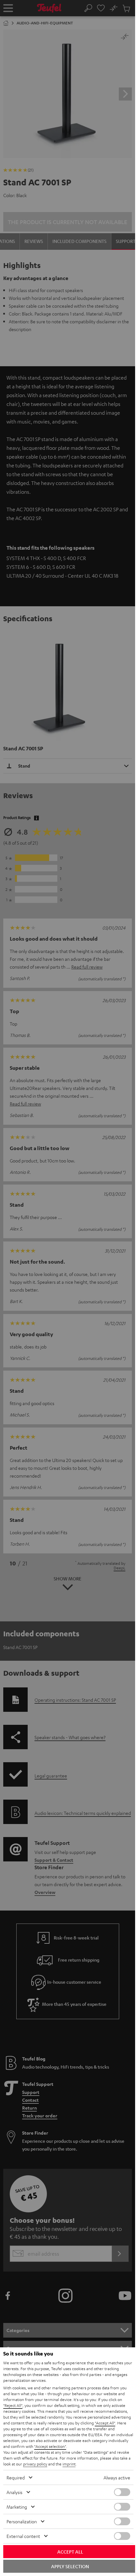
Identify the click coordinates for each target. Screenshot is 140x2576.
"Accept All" (105, 2423)
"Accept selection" (50, 2446)
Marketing (17, 2507)
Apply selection (70, 2566)
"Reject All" (13, 2405)
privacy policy (35, 2464)
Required (16, 2477)
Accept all (70, 2552)
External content (23, 2536)
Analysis (14, 2492)
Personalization (22, 2521)
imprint (69, 2464)
